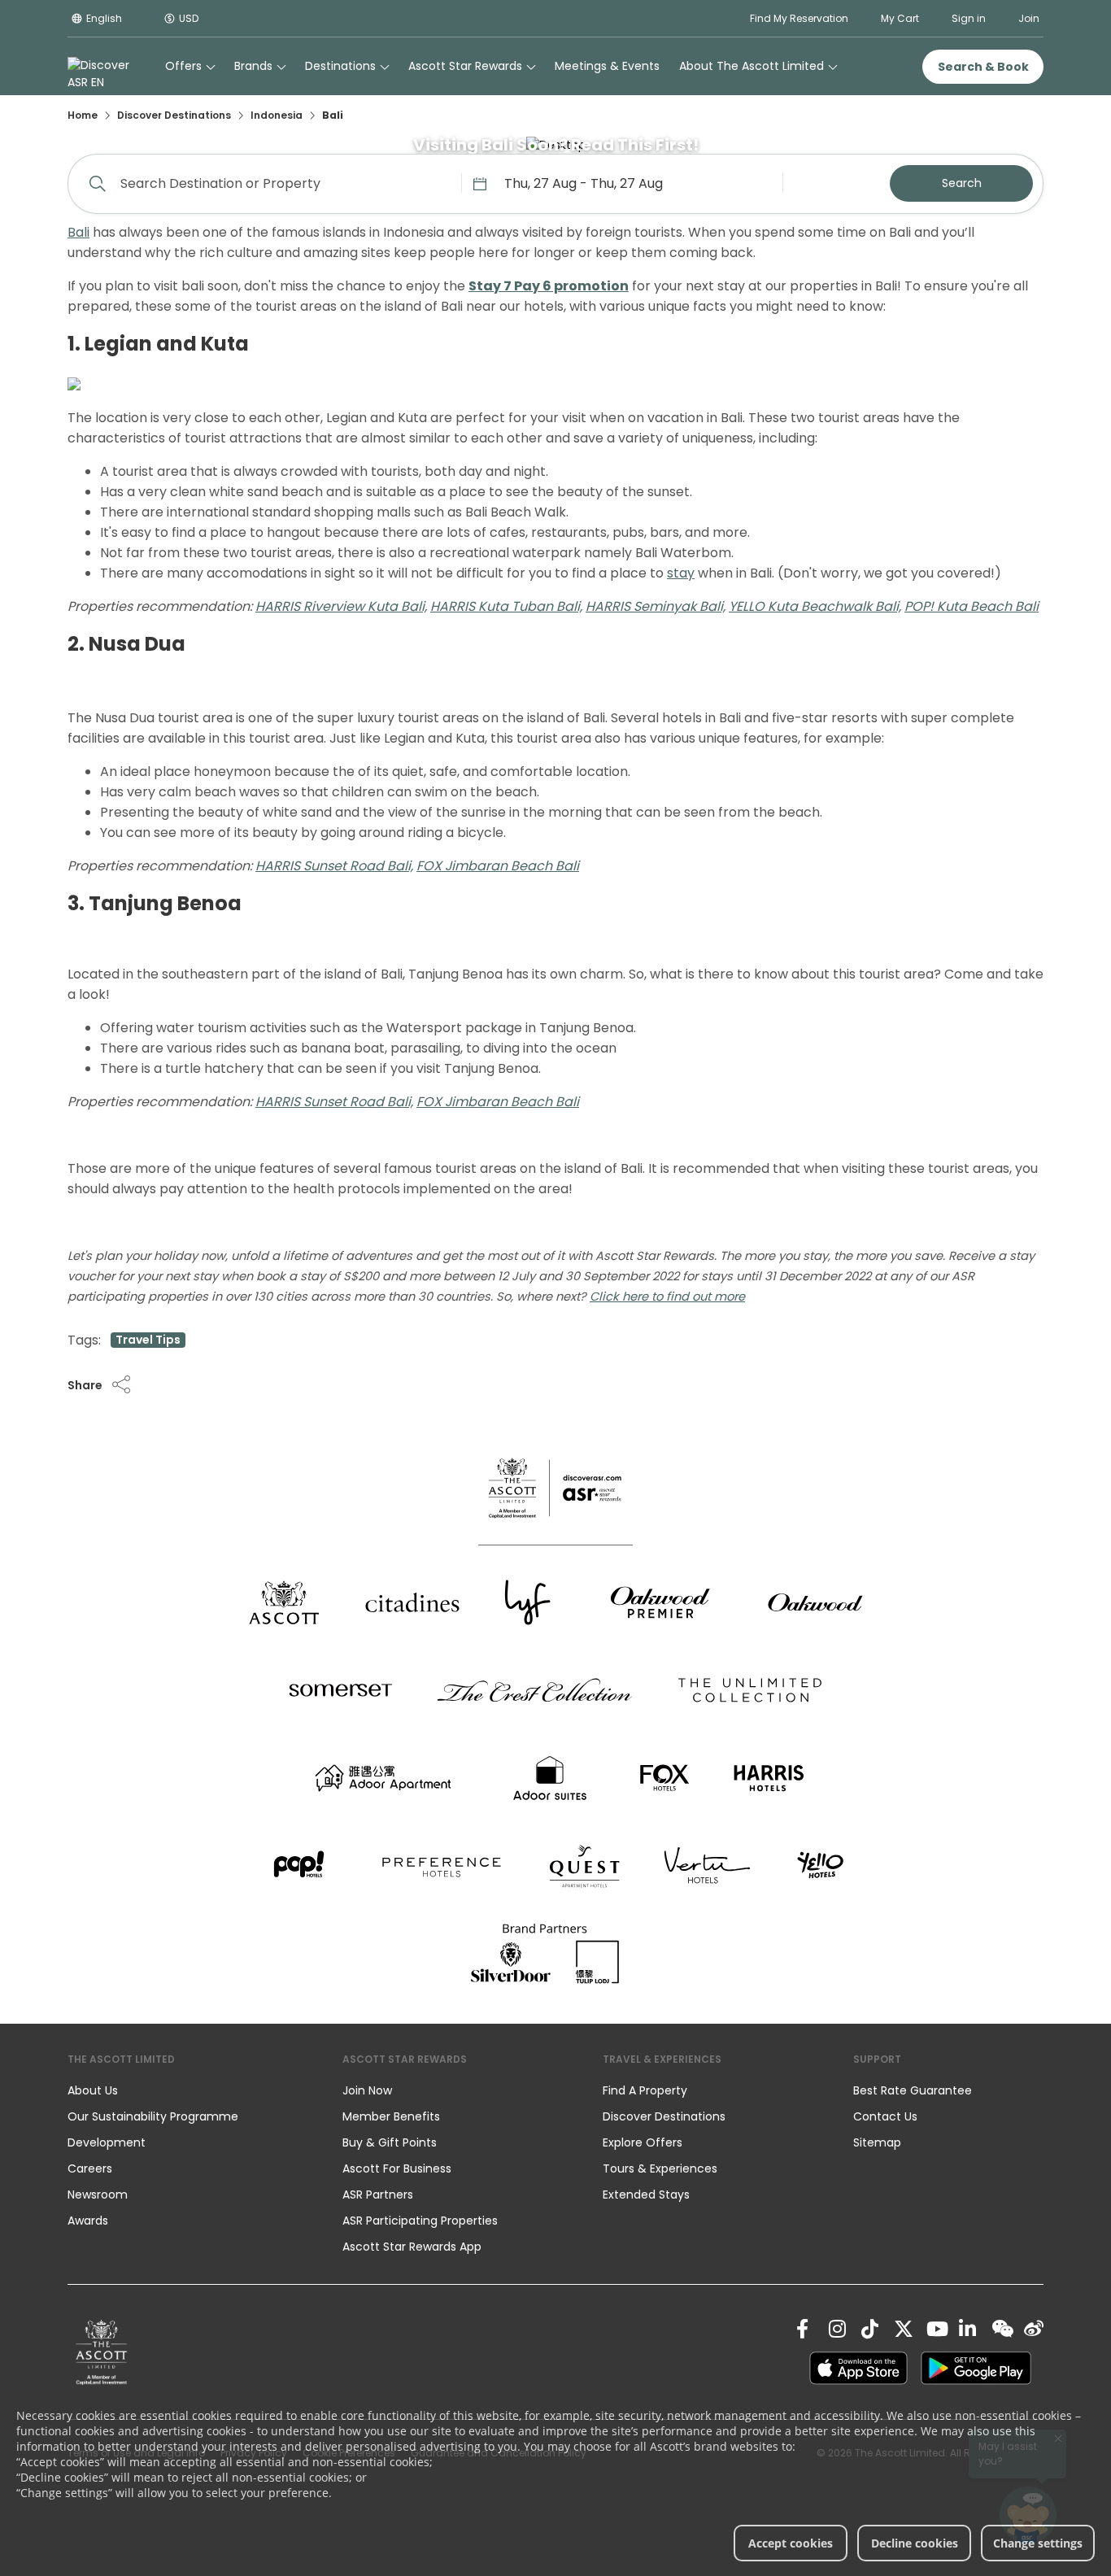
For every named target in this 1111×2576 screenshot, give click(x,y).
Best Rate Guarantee (913, 2090)
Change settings (1038, 2543)
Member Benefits (391, 2116)
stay (681, 573)
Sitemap (877, 2142)
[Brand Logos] (284, 1602)
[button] (100, 1385)
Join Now (367, 2090)
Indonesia (277, 115)
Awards (88, 2221)
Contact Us (885, 2116)
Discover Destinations (174, 115)
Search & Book (983, 67)
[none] (189, 2090)
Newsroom (98, 2195)
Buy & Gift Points (390, 2142)
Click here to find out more (667, 1297)
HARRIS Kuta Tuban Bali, (506, 606)
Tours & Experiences (662, 2168)
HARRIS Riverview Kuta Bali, (341, 606)
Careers (90, 2168)
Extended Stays (646, 2195)
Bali (78, 232)
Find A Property (645, 2090)
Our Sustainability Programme (153, 2116)
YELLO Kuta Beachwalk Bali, (815, 606)
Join (1029, 18)
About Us (93, 2090)
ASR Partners (378, 2195)
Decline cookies (915, 2543)
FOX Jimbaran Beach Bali (498, 866)
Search (962, 183)
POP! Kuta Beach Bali (972, 606)
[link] (102, 2352)
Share (85, 1385)
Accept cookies (791, 2543)
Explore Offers (643, 2142)
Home (83, 115)
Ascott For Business (397, 2168)
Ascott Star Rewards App (412, 2247)
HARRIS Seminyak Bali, (656, 606)
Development (107, 2142)
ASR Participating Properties (420, 2221)
